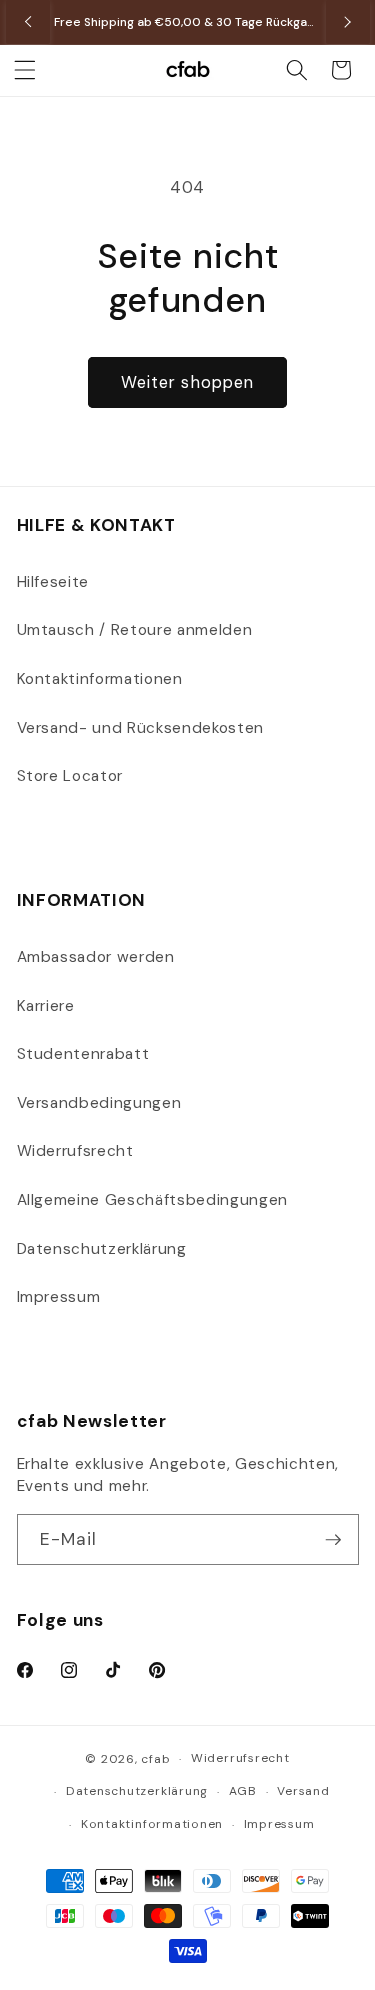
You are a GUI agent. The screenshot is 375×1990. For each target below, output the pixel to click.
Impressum (59, 1297)
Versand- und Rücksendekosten (140, 728)
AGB (243, 1791)
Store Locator (70, 776)
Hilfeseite (53, 582)
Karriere (46, 1006)
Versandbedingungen (99, 1103)
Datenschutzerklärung (102, 1249)
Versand (303, 1791)
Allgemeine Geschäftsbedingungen (152, 1200)
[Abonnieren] (333, 1540)
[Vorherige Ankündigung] (28, 22)
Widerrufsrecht (75, 1151)
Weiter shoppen (187, 382)
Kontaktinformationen (100, 679)
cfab (155, 1759)
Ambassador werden (96, 957)
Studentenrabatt (83, 1054)
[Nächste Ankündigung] (348, 22)
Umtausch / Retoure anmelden (135, 630)
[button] (25, 70)
